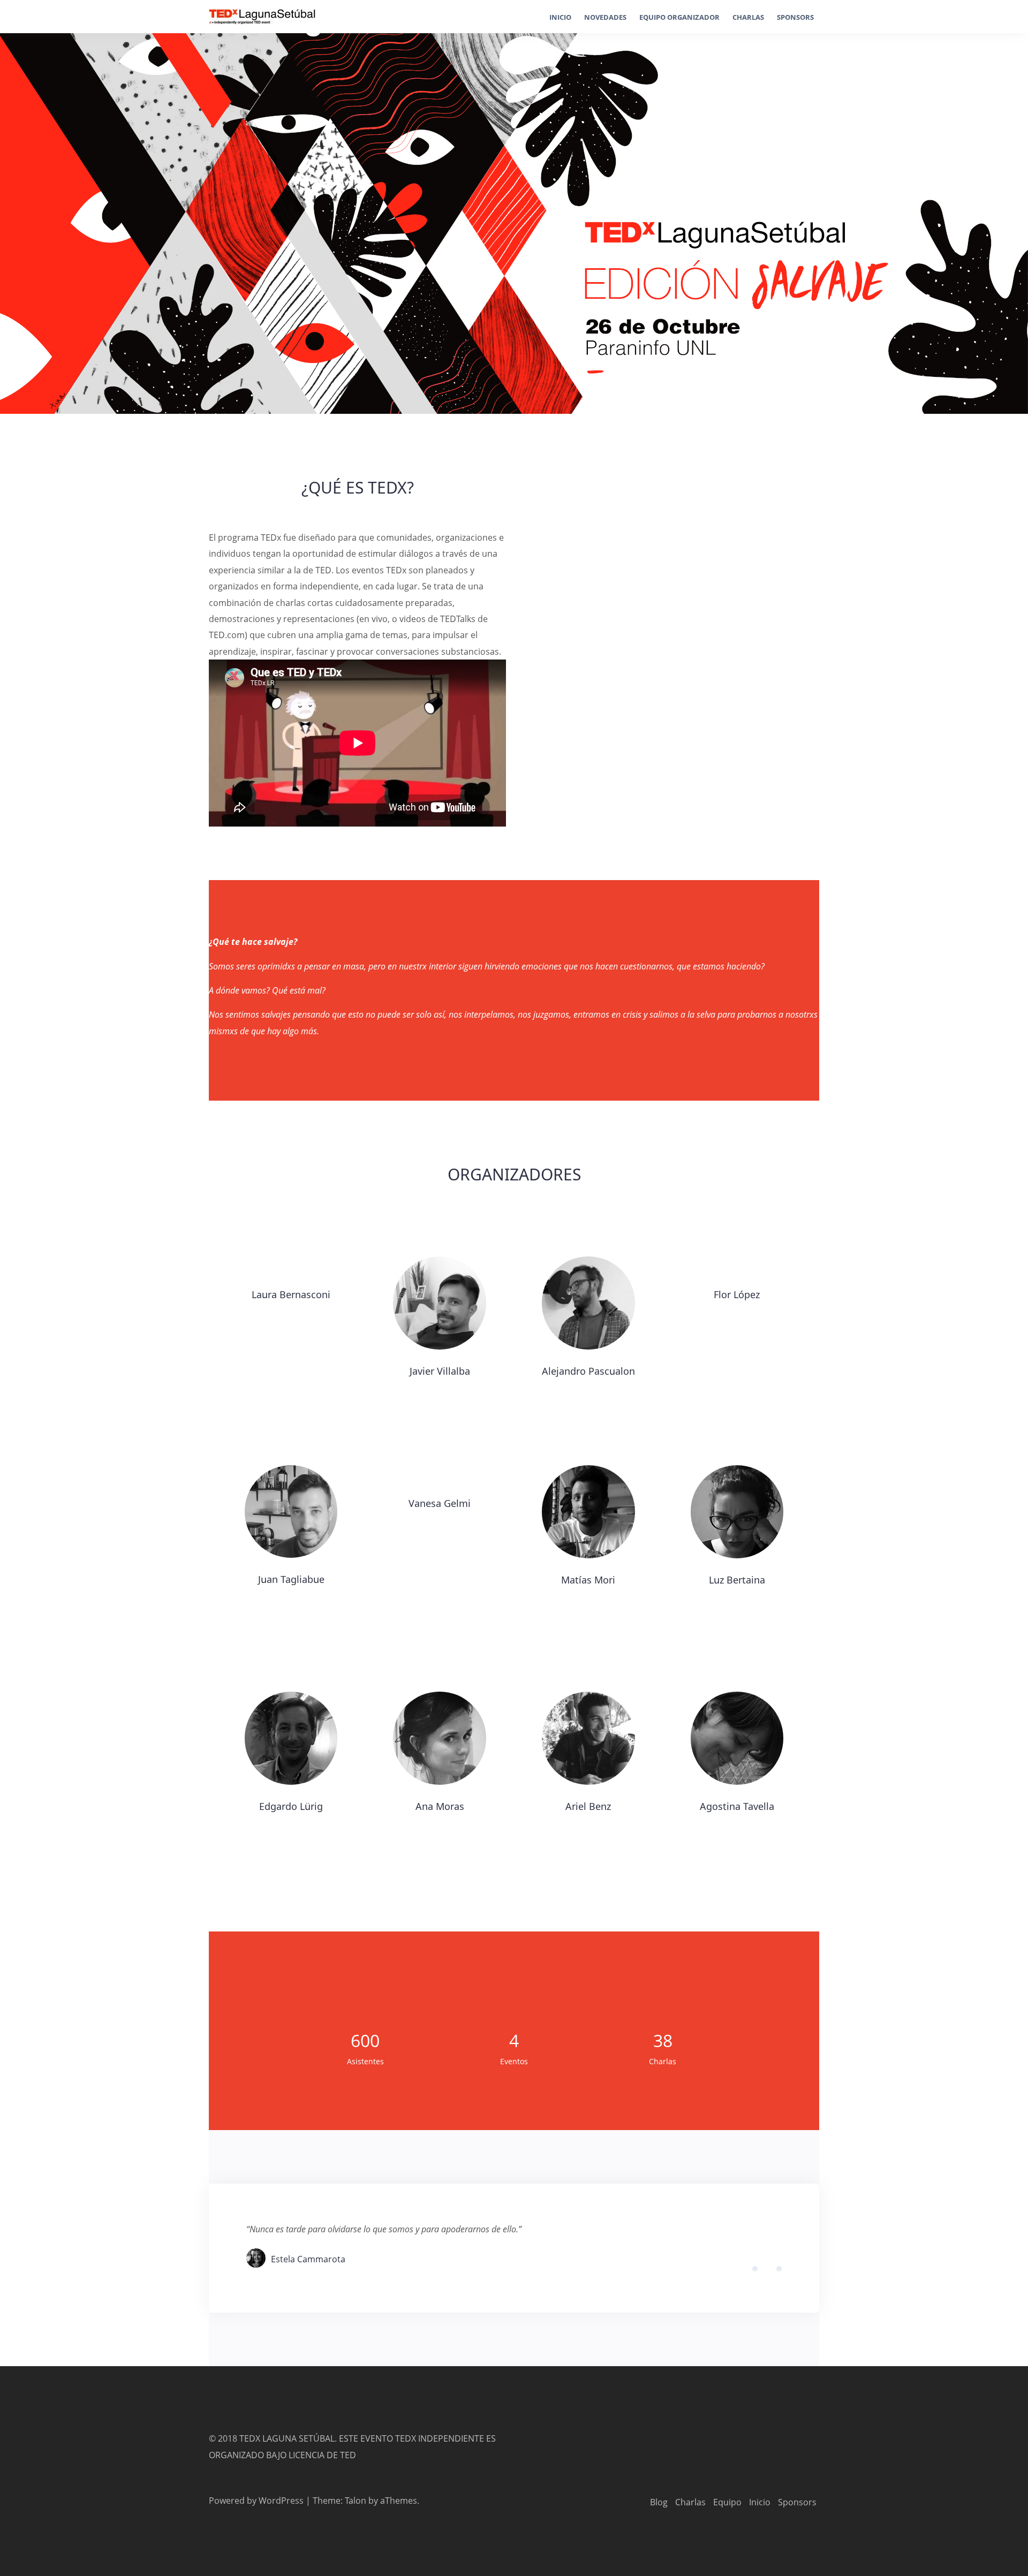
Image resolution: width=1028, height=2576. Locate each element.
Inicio (560, 17)
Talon (356, 2501)
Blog (659, 2502)
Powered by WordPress (256, 2501)
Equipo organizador (679, 17)
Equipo (727, 2502)
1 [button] (756, 2270)
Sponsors (795, 17)
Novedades (605, 17)
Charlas (748, 17)
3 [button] (772, 2270)
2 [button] (764, 2270)
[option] (514, 2248)
